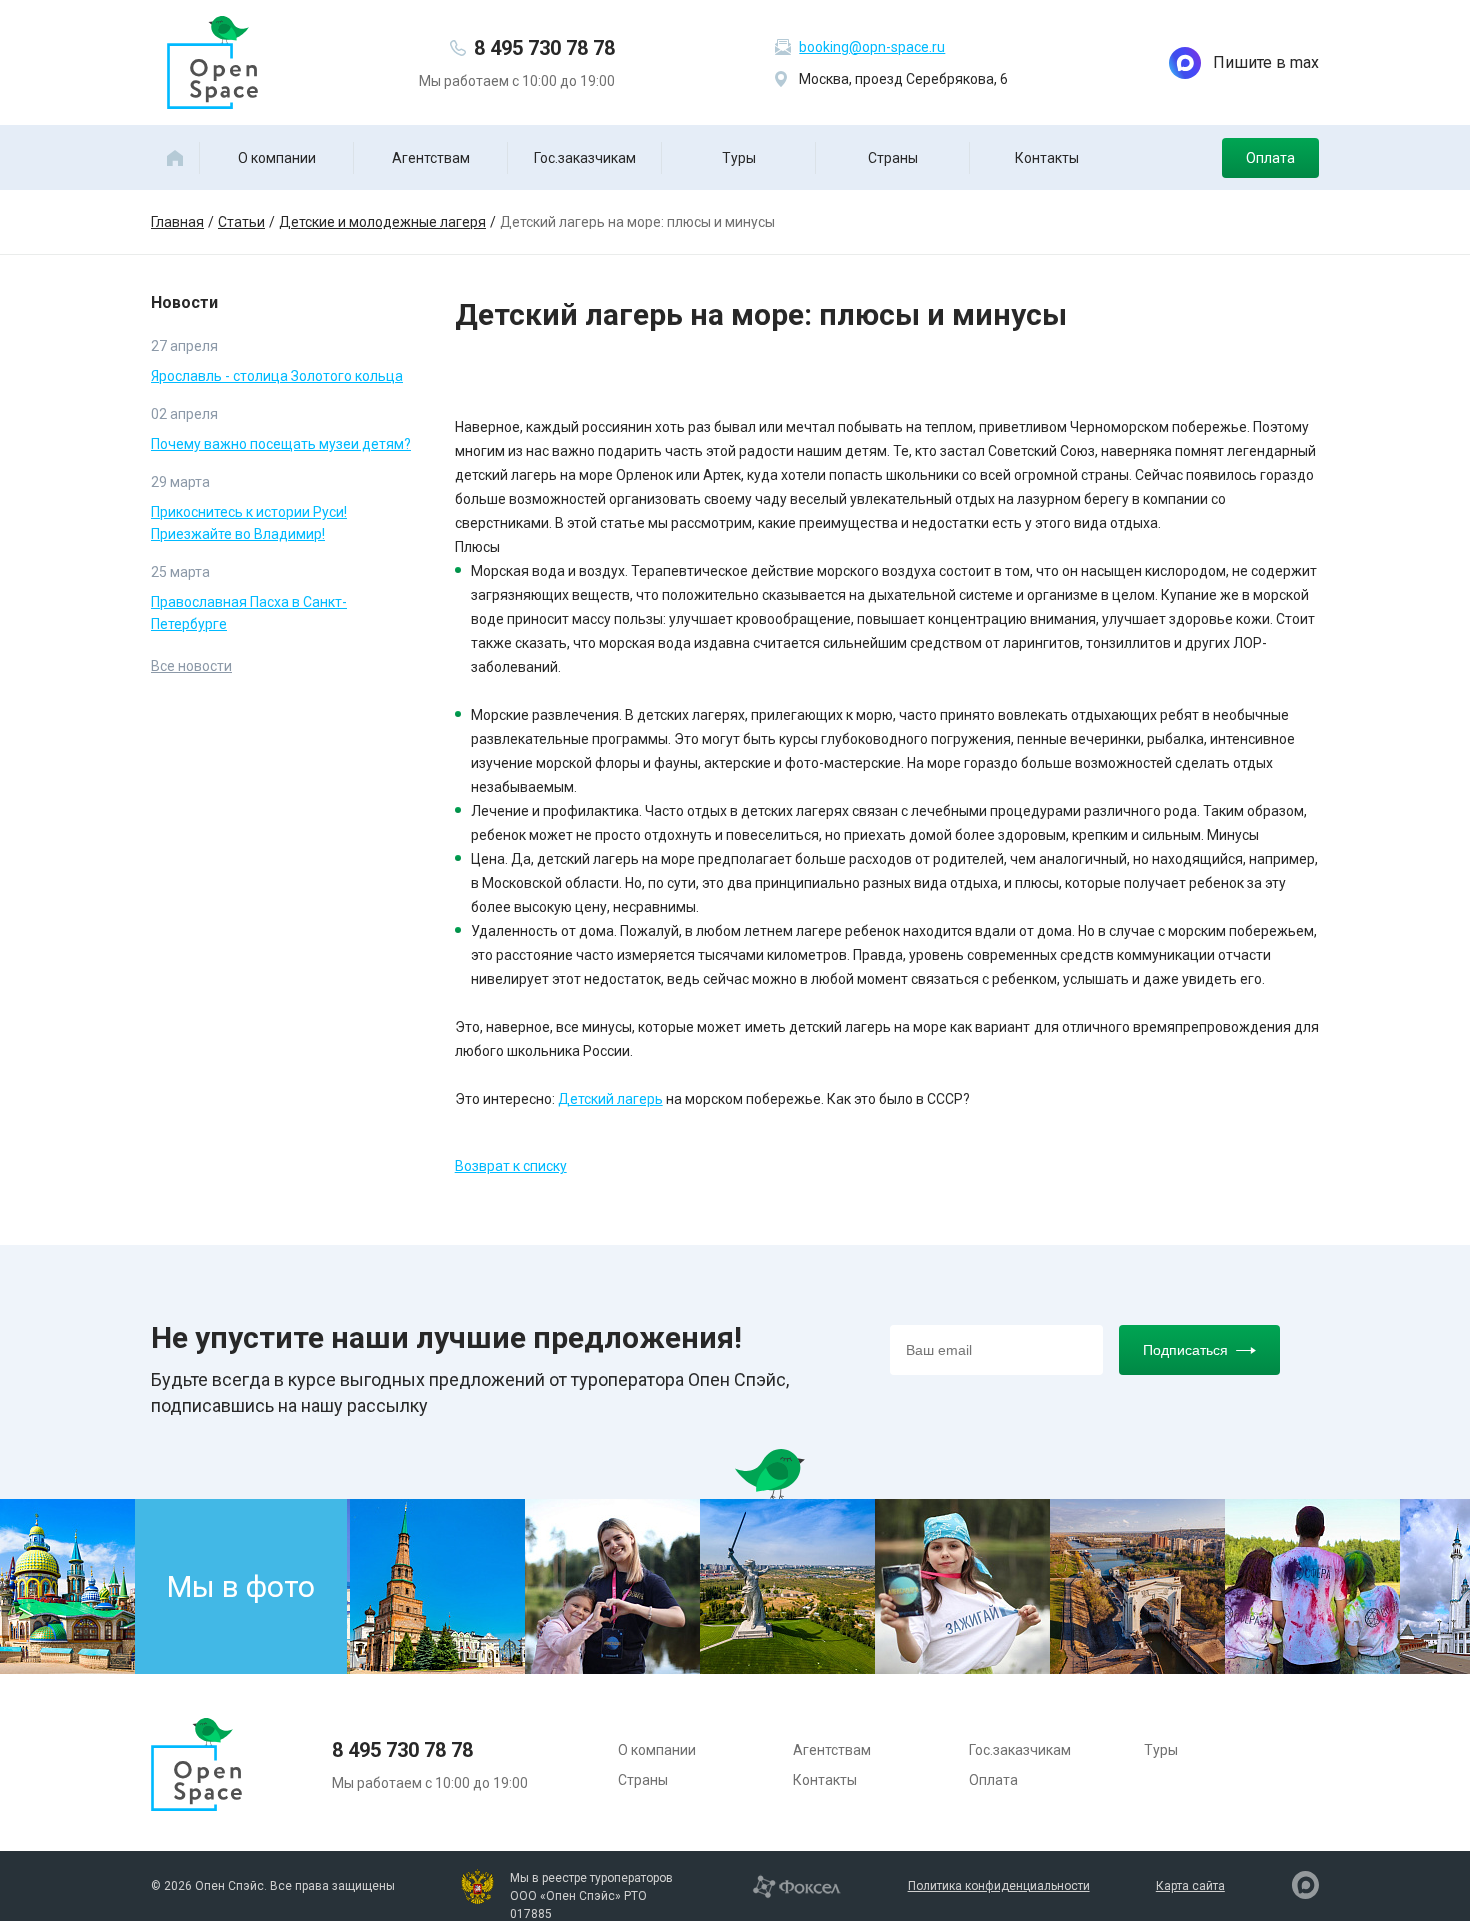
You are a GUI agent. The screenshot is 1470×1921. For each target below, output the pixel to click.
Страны (893, 158)
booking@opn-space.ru (872, 47)
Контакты (1047, 158)
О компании (277, 158)
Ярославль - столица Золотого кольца (277, 376)
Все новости (191, 666)
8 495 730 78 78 (544, 48)
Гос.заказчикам (585, 158)
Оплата (1270, 158)
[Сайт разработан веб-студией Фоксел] (796, 1885)
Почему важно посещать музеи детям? (281, 444)
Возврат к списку (511, 1166)
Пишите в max (1266, 62)
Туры (739, 158)
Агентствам (431, 158)
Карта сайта (1190, 1886)
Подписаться (1185, 1350)
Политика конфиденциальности (999, 1886)
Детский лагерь (610, 1099)
